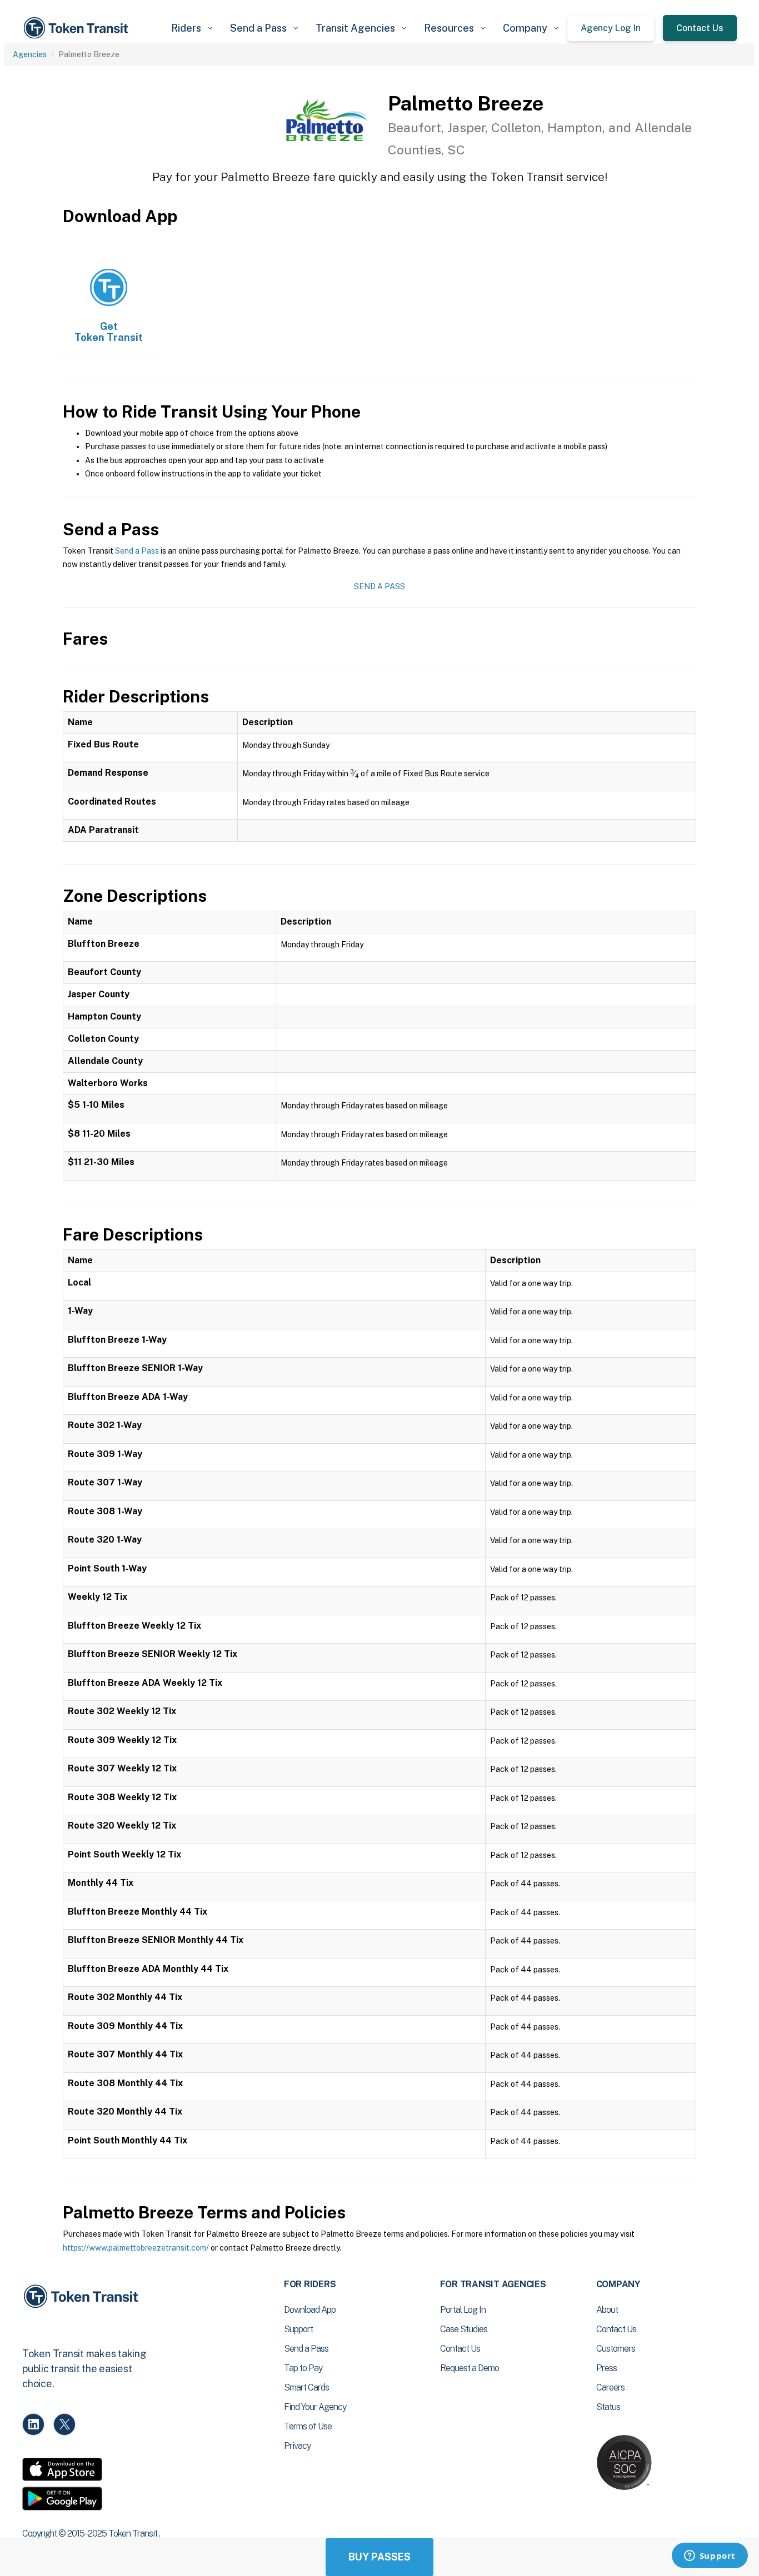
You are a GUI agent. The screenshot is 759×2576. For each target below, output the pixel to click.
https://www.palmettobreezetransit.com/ (136, 2248)
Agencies (30, 54)
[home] (78, 28)
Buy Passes (379, 2557)
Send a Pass (137, 551)
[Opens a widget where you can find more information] (710, 2557)
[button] (192, 28)
